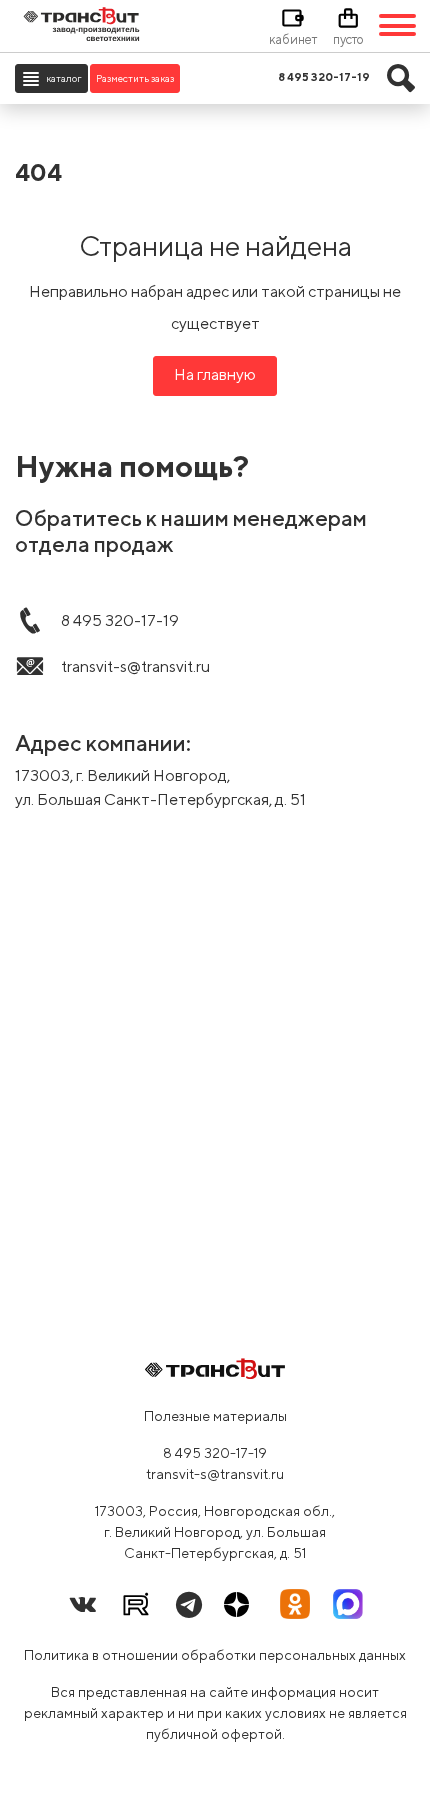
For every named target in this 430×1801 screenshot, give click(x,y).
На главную (215, 374)
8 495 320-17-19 (215, 1453)
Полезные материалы (215, 1416)
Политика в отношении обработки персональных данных (215, 1655)
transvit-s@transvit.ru (215, 1474)
